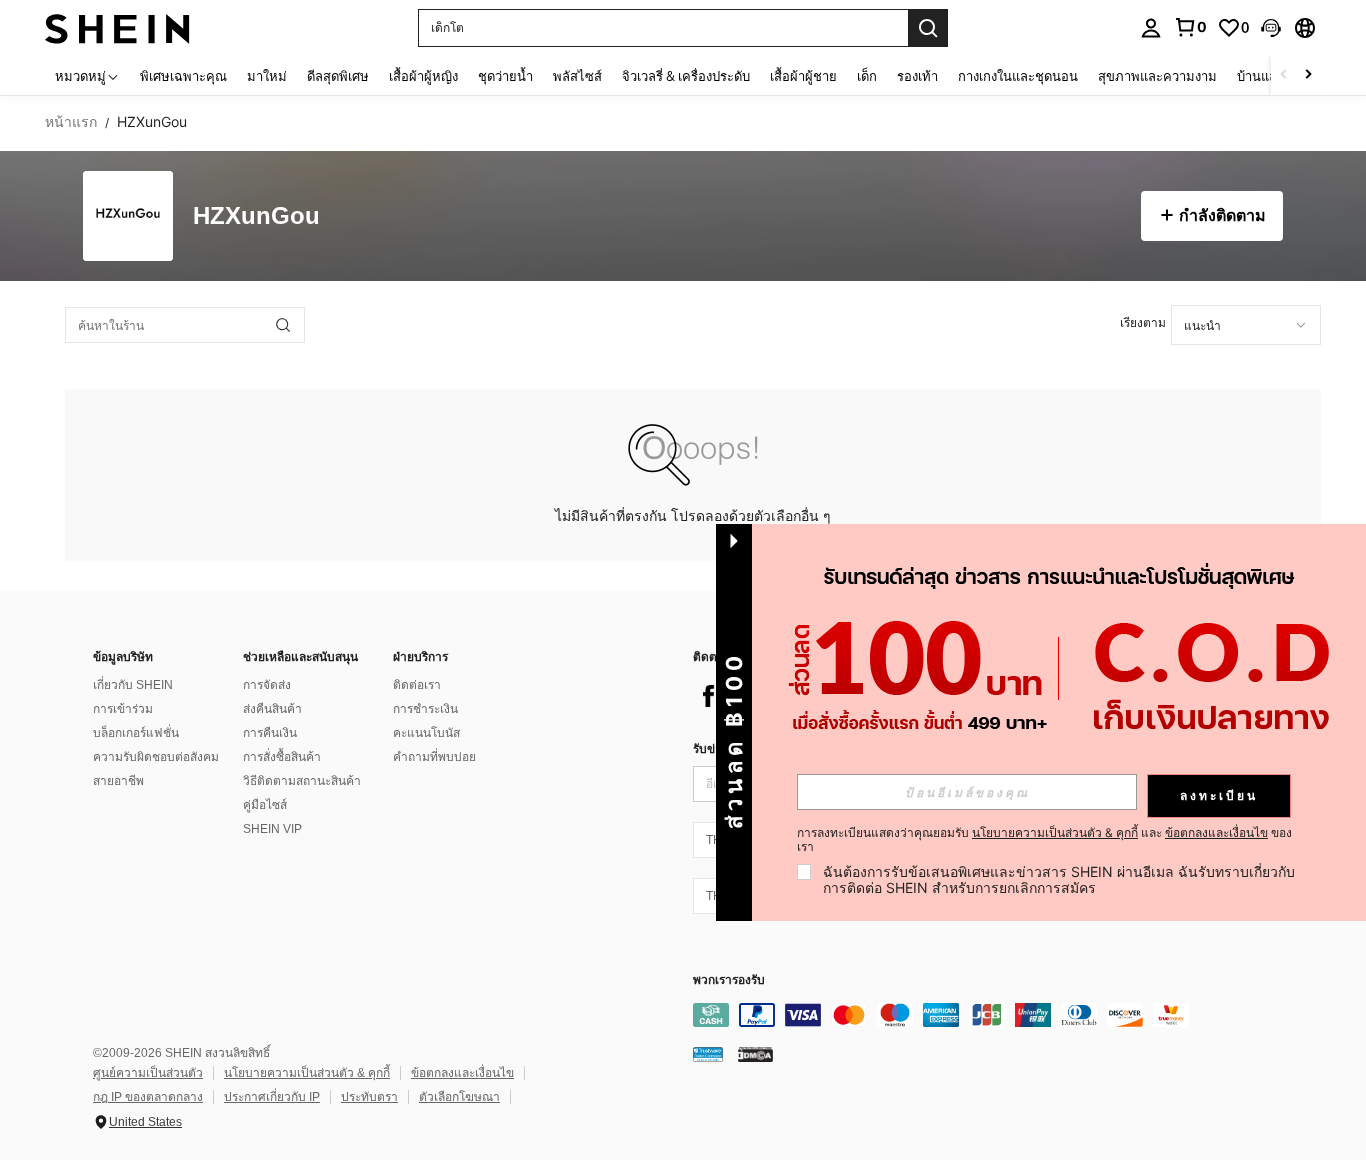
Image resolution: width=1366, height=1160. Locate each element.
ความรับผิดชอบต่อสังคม (156, 757)
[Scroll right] (1308, 75)
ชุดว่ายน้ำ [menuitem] (505, 76)
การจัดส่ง (267, 685)
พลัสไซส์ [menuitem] (577, 76)
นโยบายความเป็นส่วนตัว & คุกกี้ (307, 1073)
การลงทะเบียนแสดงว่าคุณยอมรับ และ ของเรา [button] (1044, 840)
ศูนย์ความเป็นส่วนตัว (148, 1073)
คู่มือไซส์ (265, 805)
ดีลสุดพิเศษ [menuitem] (338, 76)
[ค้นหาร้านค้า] (283, 325)
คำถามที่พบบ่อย (434, 757)
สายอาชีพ (118, 781)
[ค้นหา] (928, 28)
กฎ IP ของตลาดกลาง (148, 1097)
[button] (1271, 28)
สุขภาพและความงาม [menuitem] (1157, 76)
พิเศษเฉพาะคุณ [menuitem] (183, 76)
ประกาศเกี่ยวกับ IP (272, 1097)
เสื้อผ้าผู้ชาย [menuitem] (803, 76)
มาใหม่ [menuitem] (267, 76)
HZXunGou (256, 216)
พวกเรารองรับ (729, 980)
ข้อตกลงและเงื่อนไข (462, 1073)
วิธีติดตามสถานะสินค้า (302, 781)
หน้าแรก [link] (71, 122)
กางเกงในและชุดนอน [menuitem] (1018, 76)
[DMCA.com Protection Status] (755, 1054)
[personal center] (1151, 28)
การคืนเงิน (270, 733)
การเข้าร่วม (123, 709)
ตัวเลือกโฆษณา (459, 1097)
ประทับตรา (369, 1097)
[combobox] (1246, 325)
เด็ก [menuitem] (867, 76)
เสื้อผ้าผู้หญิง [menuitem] (423, 76)
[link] (1190, 27)
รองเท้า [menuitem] (917, 76)
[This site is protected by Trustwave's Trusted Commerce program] (708, 1054)
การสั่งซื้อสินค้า (282, 757)
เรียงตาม (1143, 322)
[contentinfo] (993, 1015)
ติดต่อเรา (417, 685)
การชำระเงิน (425, 709)
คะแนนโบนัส (426, 733)
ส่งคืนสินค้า (272, 709)
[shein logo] (117, 27)
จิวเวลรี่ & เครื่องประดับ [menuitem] (686, 76)
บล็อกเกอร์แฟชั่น (136, 733)
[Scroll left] (1284, 75)
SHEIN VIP (272, 829)
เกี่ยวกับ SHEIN (133, 685)
